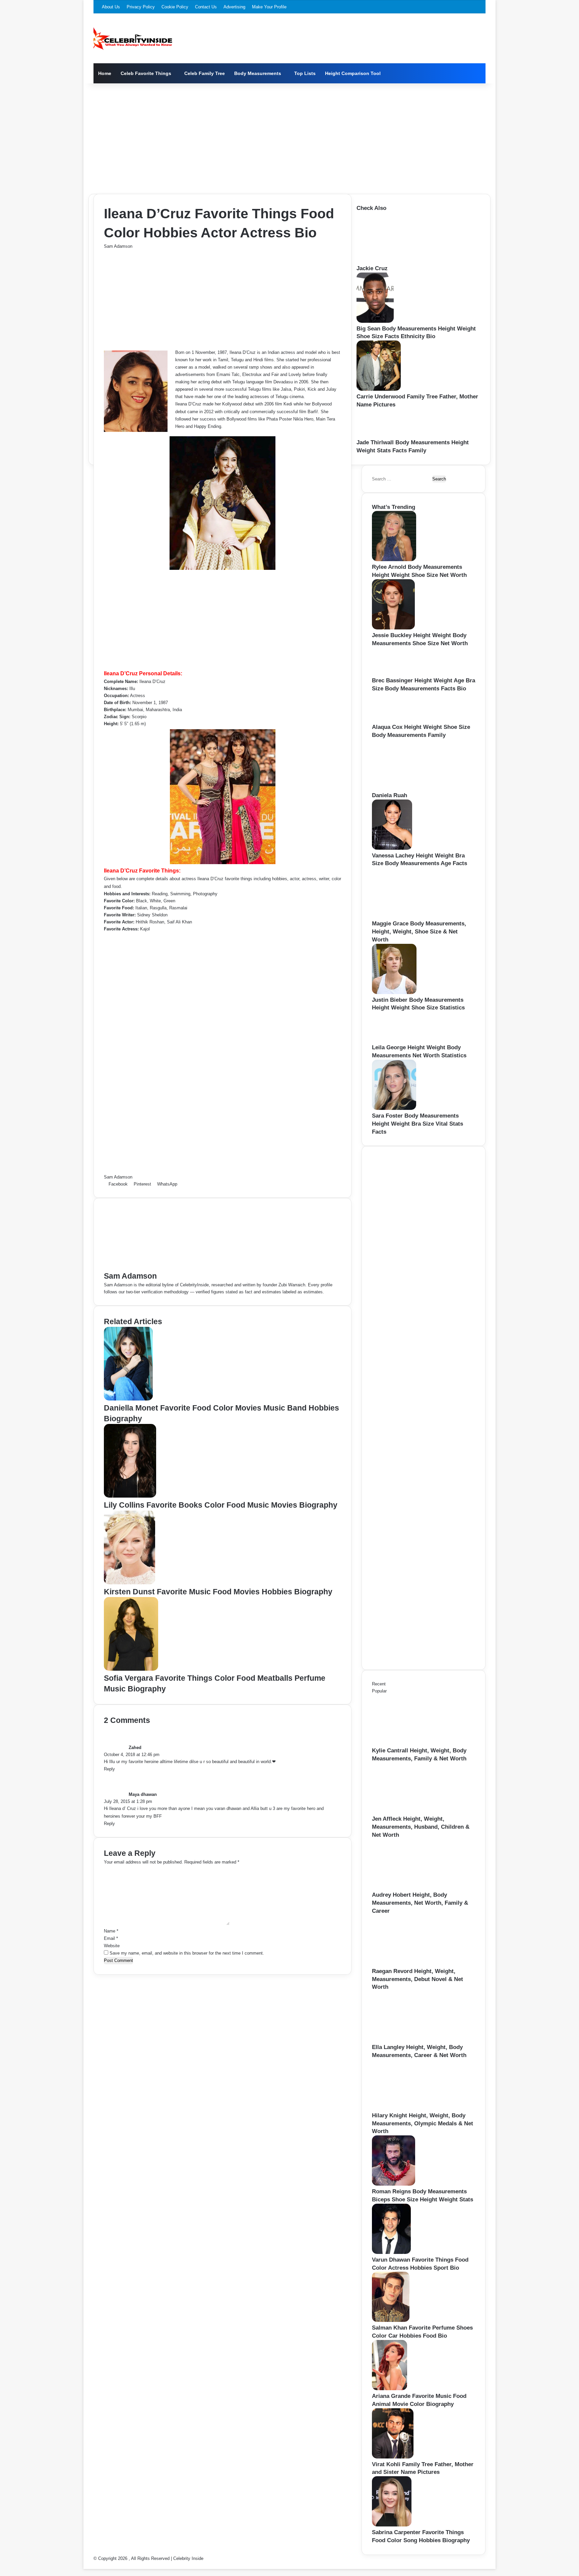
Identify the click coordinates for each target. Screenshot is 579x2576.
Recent (379, 1684)
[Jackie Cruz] (393, 261)
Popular (379, 1691)
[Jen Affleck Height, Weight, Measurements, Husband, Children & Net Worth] (409, 1811)
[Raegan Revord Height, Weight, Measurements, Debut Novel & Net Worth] (409, 1964)
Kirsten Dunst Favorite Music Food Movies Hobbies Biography (218, 1592)
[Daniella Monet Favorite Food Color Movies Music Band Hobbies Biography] (128, 1399)
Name (111, 1931)
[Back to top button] (85, 2565)
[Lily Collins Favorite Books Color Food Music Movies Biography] (130, 1496)
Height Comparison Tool (353, 73)
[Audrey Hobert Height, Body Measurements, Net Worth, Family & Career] (409, 1887)
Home (105, 73)
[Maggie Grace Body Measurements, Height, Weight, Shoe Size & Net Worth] (409, 916)
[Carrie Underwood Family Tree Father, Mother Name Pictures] (379, 389)
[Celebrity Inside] (133, 39)
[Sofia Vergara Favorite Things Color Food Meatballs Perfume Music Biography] (131, 1669)
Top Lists (305, 73)
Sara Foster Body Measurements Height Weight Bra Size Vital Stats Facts (417, 1124)
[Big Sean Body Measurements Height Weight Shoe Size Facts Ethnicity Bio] (375, 321)
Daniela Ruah (390, 795)
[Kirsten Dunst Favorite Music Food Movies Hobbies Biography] (130, 1583)
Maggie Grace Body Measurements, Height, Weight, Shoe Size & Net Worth (419, 932)
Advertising (234, 7)
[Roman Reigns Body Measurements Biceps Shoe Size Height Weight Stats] (394, 2184)
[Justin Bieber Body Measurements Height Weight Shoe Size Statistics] (394, 993)
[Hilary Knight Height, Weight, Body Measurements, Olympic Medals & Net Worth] (409, 2108)
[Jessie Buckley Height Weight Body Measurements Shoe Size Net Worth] (393, 628)
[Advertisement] (289, 137)
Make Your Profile (269, 7)
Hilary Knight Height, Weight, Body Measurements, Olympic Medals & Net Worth (423, 2124)
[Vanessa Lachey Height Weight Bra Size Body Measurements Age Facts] (392, 848)
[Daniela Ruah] (409, 788)
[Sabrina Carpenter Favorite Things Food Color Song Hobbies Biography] (392, 2525)
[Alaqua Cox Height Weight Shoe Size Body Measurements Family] (393, 720)
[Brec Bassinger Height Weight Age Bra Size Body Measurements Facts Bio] (392, 673)
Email (111, 1938)
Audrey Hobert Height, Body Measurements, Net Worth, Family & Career (420, 1903)
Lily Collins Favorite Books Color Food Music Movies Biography (221, 1505)
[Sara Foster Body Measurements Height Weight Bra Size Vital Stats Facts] (394, 1108)
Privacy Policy (141, 7)
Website (112, 1946)
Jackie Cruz (372, 268)
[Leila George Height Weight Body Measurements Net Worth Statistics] (394, 1040)
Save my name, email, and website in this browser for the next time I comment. (187, 1953)
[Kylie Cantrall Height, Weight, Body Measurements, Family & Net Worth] (409, 1743)
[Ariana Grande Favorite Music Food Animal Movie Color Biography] (390, 2389)
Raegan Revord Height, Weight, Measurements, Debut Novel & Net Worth (417, 1979)
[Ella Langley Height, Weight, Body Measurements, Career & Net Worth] (409, 2040)
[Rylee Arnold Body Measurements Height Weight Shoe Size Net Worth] (394, 560)
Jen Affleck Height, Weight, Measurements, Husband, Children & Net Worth (421, 1827)
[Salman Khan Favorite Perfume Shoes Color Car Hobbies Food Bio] (391, 2320)
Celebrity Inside (188, 2558)
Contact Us (206, 7)
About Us (111, 7)
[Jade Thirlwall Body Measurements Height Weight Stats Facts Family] (377, 435)
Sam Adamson (118, 246)
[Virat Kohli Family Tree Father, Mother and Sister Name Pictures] (393, 2457)
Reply (109, 1769)
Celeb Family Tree (205, 73)
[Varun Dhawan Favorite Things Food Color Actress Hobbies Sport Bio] (391, 2252)
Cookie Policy (175, 7)
